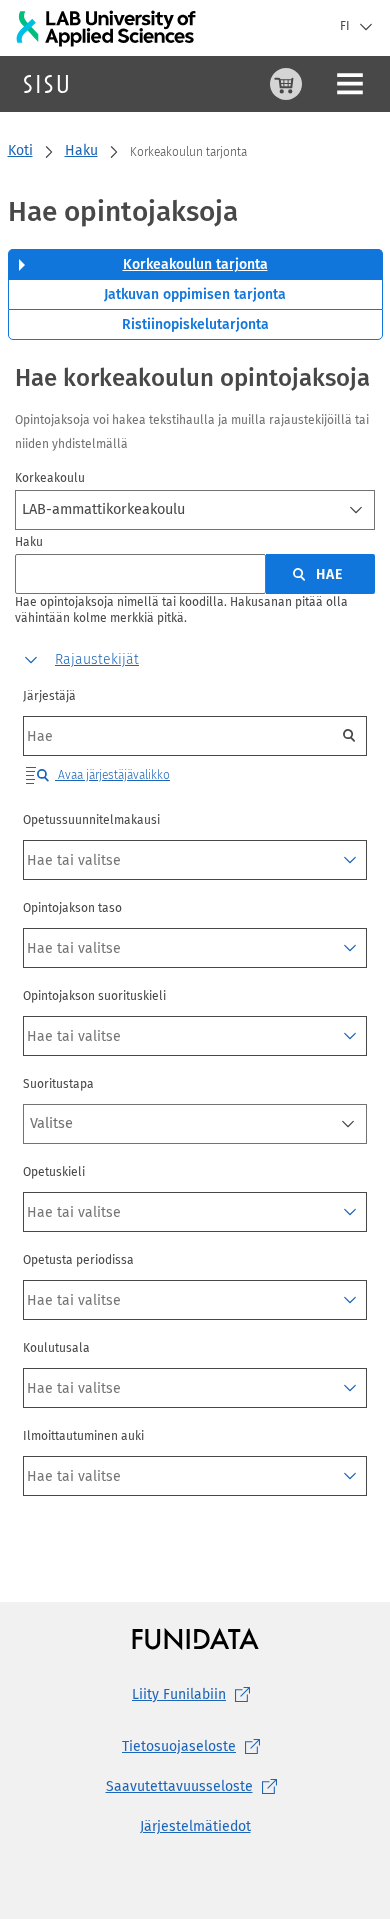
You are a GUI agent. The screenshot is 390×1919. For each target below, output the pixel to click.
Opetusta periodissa (78, 1260)
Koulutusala (56, 1348)
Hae (329, 574)
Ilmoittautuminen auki (83, 1436)
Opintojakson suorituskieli (94, 996)
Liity (179, 1694)
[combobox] (195, 510)
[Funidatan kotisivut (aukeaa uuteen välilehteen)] (195, 1638)
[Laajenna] (350, 860)
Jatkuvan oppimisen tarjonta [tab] (195, 294)
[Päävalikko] (350, 84)
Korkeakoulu (50, 478)
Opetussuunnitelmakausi (91, 820)
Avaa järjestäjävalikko (112, 775)
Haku (81, 150)
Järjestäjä (49, 696)
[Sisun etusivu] (46, 84)
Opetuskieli (54, 1172)
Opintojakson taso (72, 908)
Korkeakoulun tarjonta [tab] (195, 264)
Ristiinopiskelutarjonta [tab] (195, 324)
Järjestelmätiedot (195, 1826)
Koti (20, 150)
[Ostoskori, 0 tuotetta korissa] (286, 84)
